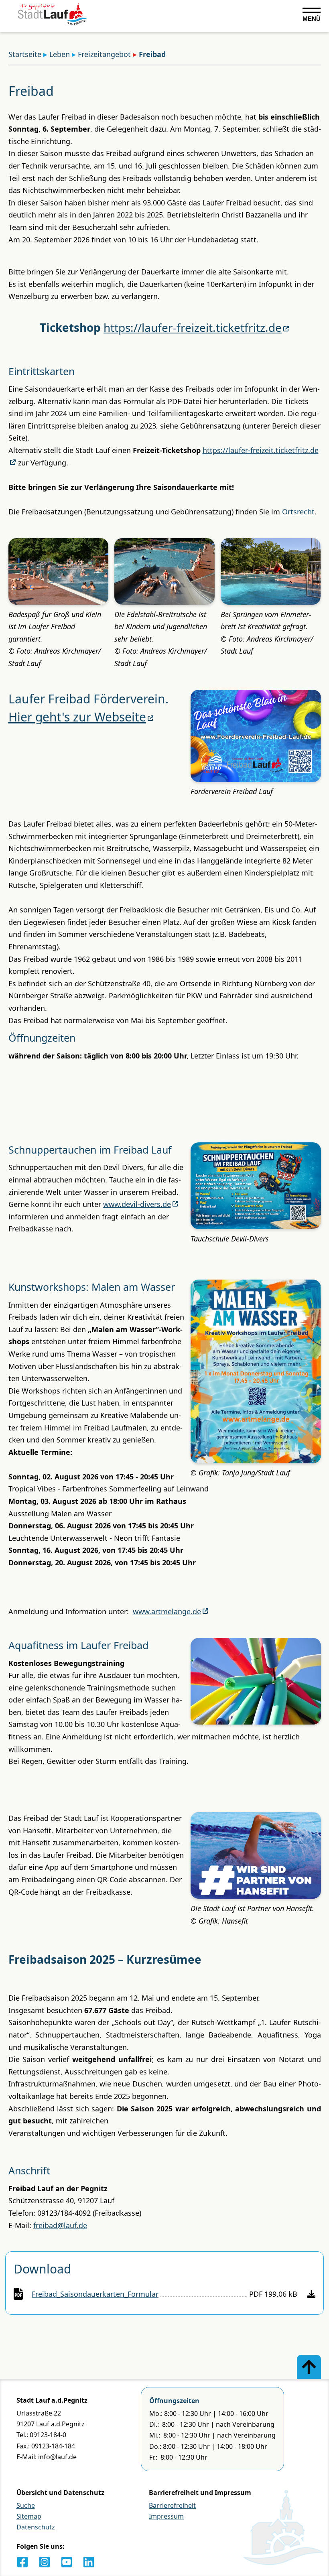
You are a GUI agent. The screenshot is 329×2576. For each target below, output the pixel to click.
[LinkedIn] (89, 2562)
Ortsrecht (298, 512)
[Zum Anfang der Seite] (309, 2367)
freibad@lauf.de (60, 2225)
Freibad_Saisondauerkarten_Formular (95, 2294)
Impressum (166, 2516)
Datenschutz (36, 2527)
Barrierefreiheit (172, 2505)
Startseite (25, 54)
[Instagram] (45, 2562)
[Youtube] (67, 2562)
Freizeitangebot (104, 54)
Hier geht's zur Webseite (77, 717)
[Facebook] (22, 2562)
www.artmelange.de (167, 1611)
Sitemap (29, 2516)
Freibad (152, 54)
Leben (60, 54)
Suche (26, 2505)
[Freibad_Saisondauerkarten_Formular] (311, 2294)
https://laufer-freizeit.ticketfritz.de (193, 327)
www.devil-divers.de (137, 1204)
